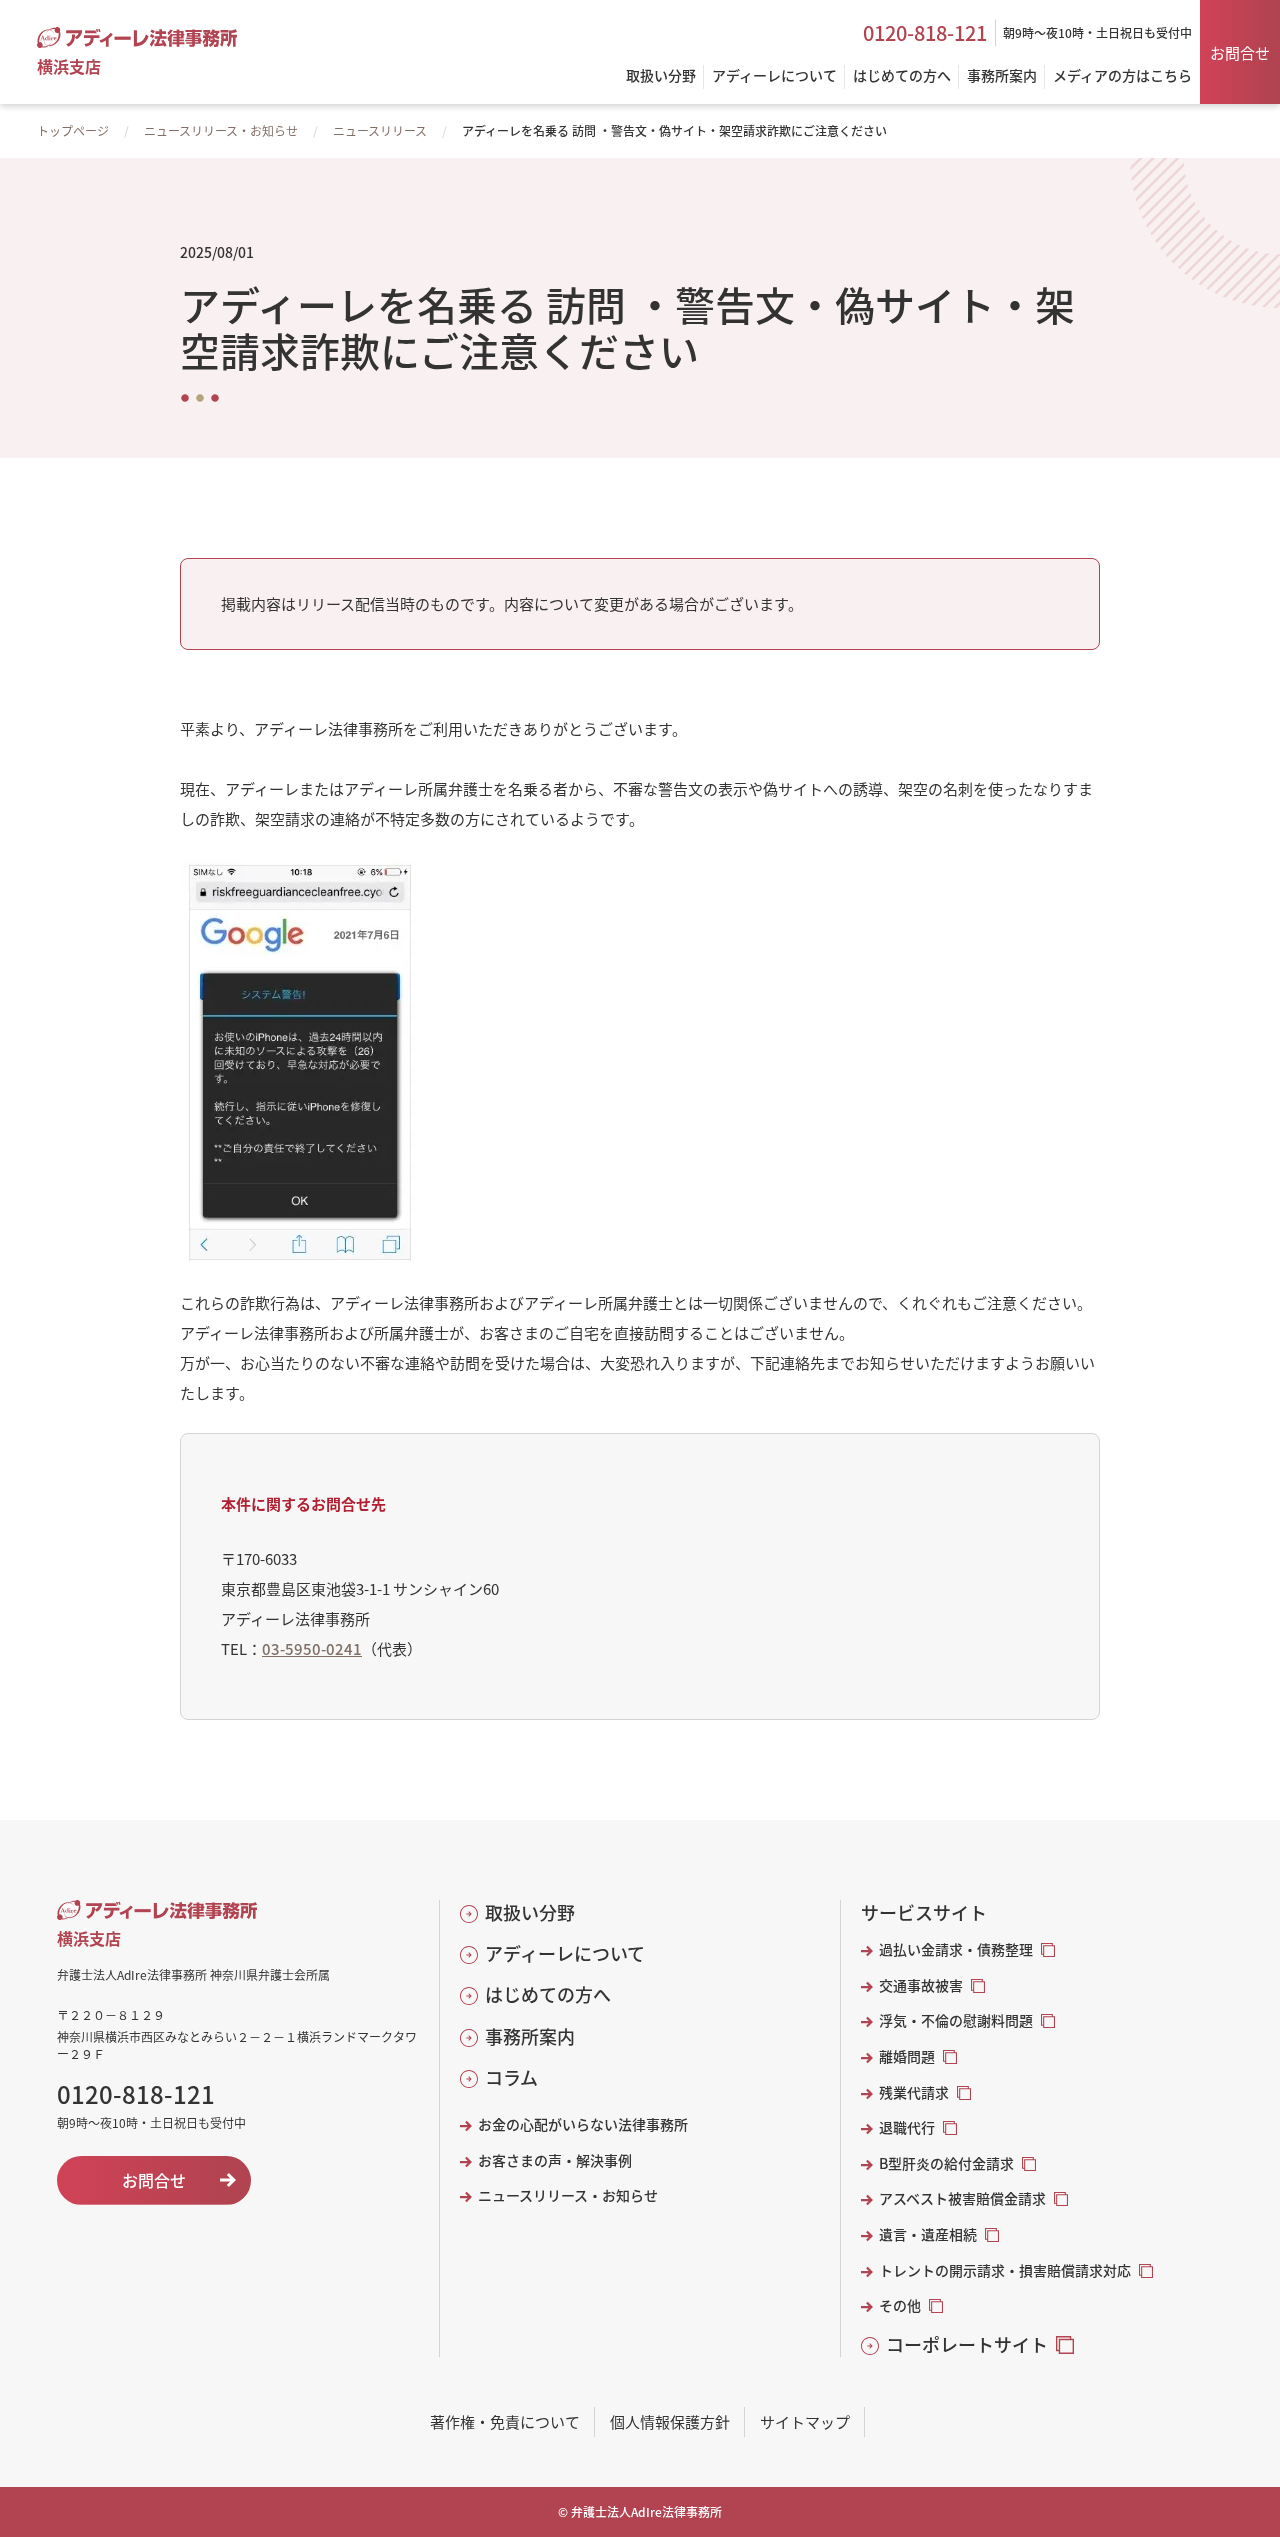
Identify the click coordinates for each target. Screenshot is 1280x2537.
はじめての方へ (548, 1994)
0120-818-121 (925, 33)
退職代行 (907, 2127)
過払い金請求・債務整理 (956, 1949)
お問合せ (1240, 52)
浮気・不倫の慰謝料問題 (956, 2020)
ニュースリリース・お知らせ (221, 130)
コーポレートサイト (967, 2344)
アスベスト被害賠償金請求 (962, 2198)
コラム (511, 2077)
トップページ (73, 130)
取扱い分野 (530, 1912)
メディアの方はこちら (1122, 76)
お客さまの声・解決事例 (555, 2160)
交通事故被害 (921, 1985)
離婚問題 (907, 2056)
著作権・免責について (505, 2421)
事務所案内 (530, 2036)
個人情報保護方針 (670, 2421)
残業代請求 (914, 2092)
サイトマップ (805, 2421)
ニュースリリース (380, 130)
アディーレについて (565, 1953)
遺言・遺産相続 (928, 2234)
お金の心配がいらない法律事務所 (583, 2124)
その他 (900, 2305)
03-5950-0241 (312, 1648)
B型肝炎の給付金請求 (946, 2163)
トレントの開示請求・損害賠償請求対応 (1005, 2270)
